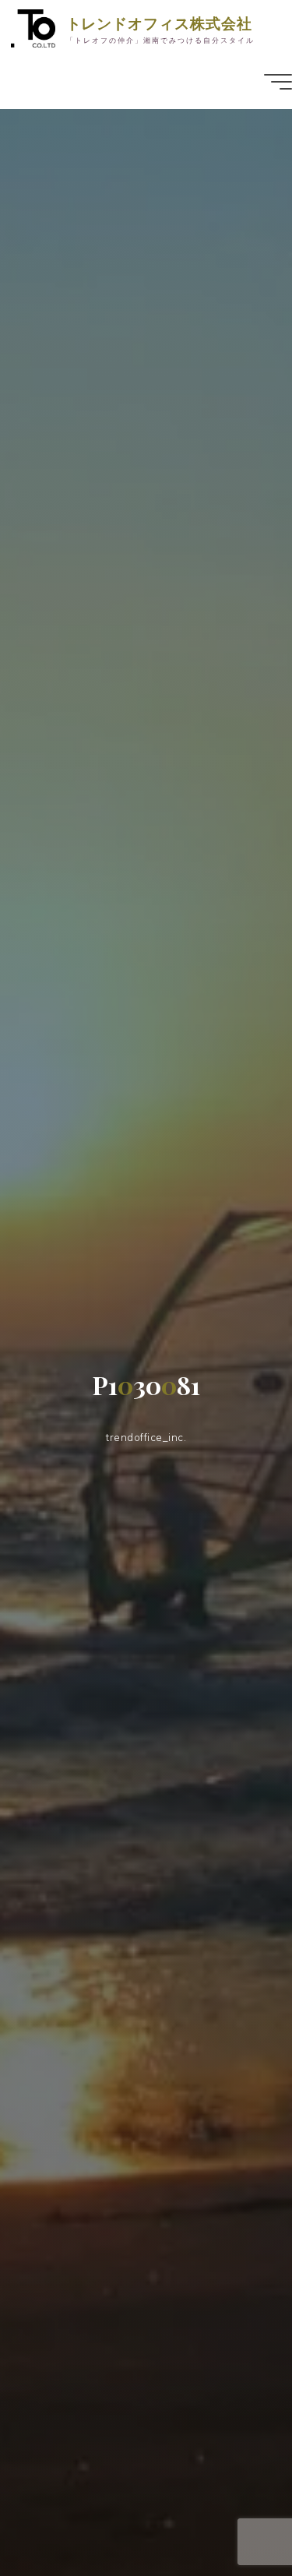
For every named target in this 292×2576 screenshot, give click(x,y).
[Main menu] (278, 82)
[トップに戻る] (231, 2515)
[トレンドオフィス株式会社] (33, 27)
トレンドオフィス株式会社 (159, 23)
